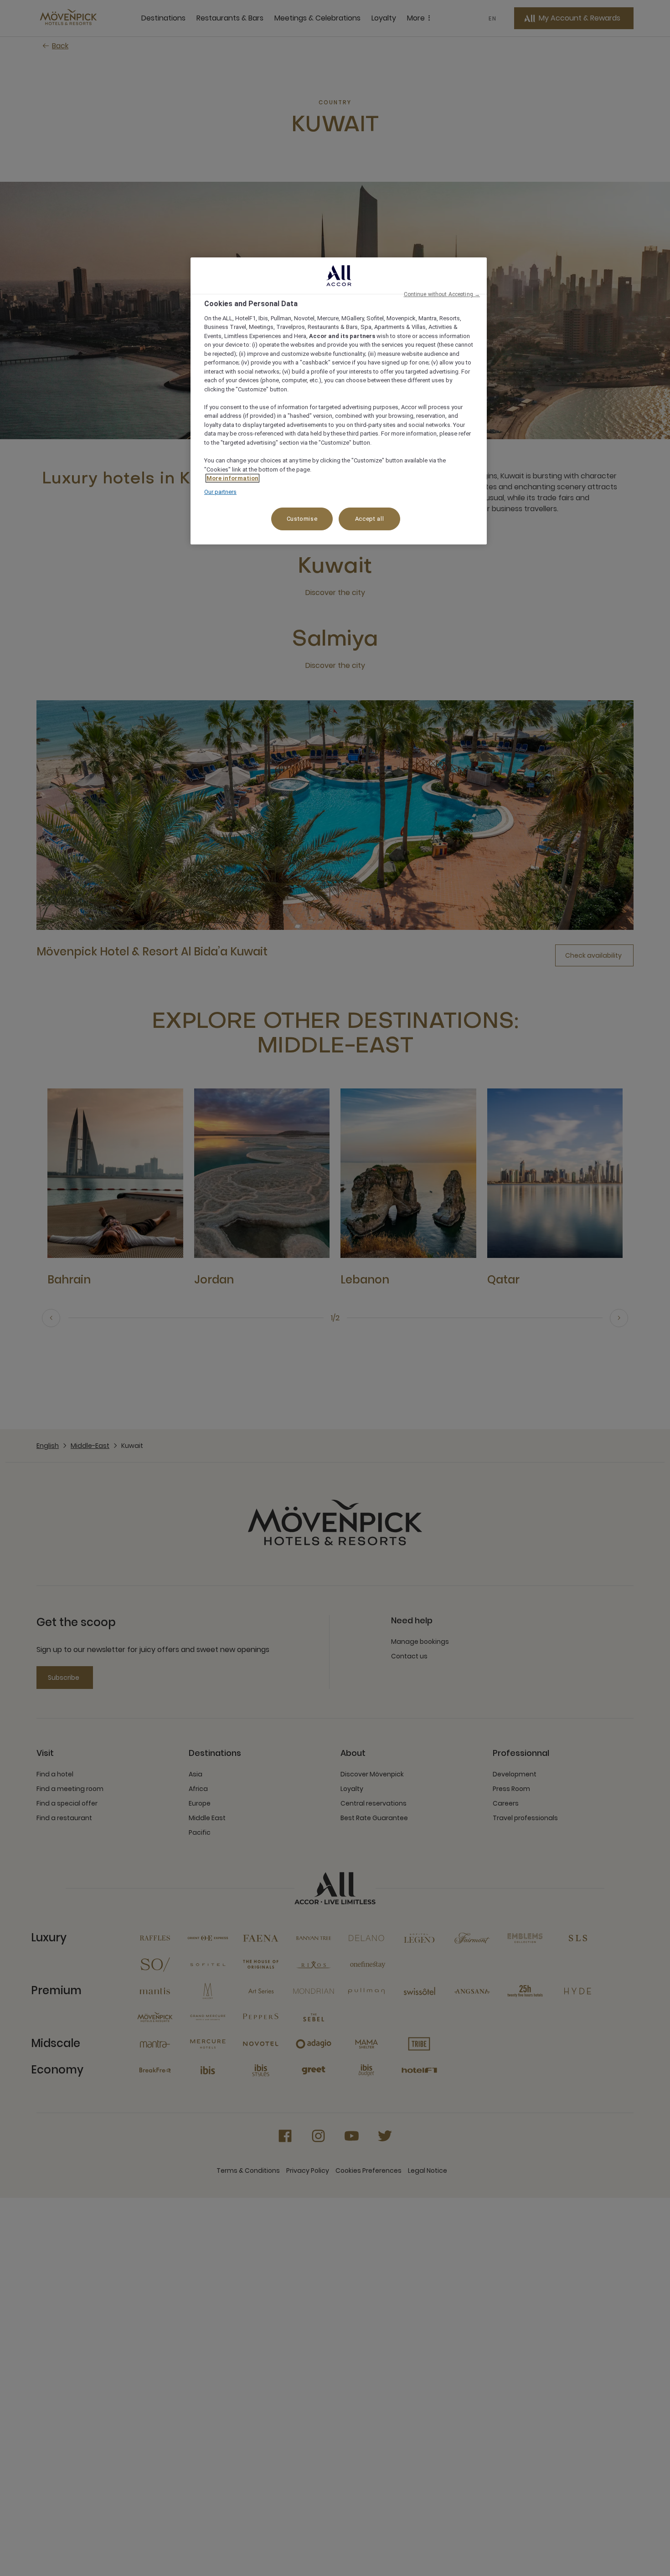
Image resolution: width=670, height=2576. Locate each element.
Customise (302, 519)
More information (232, 478)
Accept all (370, 519)
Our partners (220, 492)
